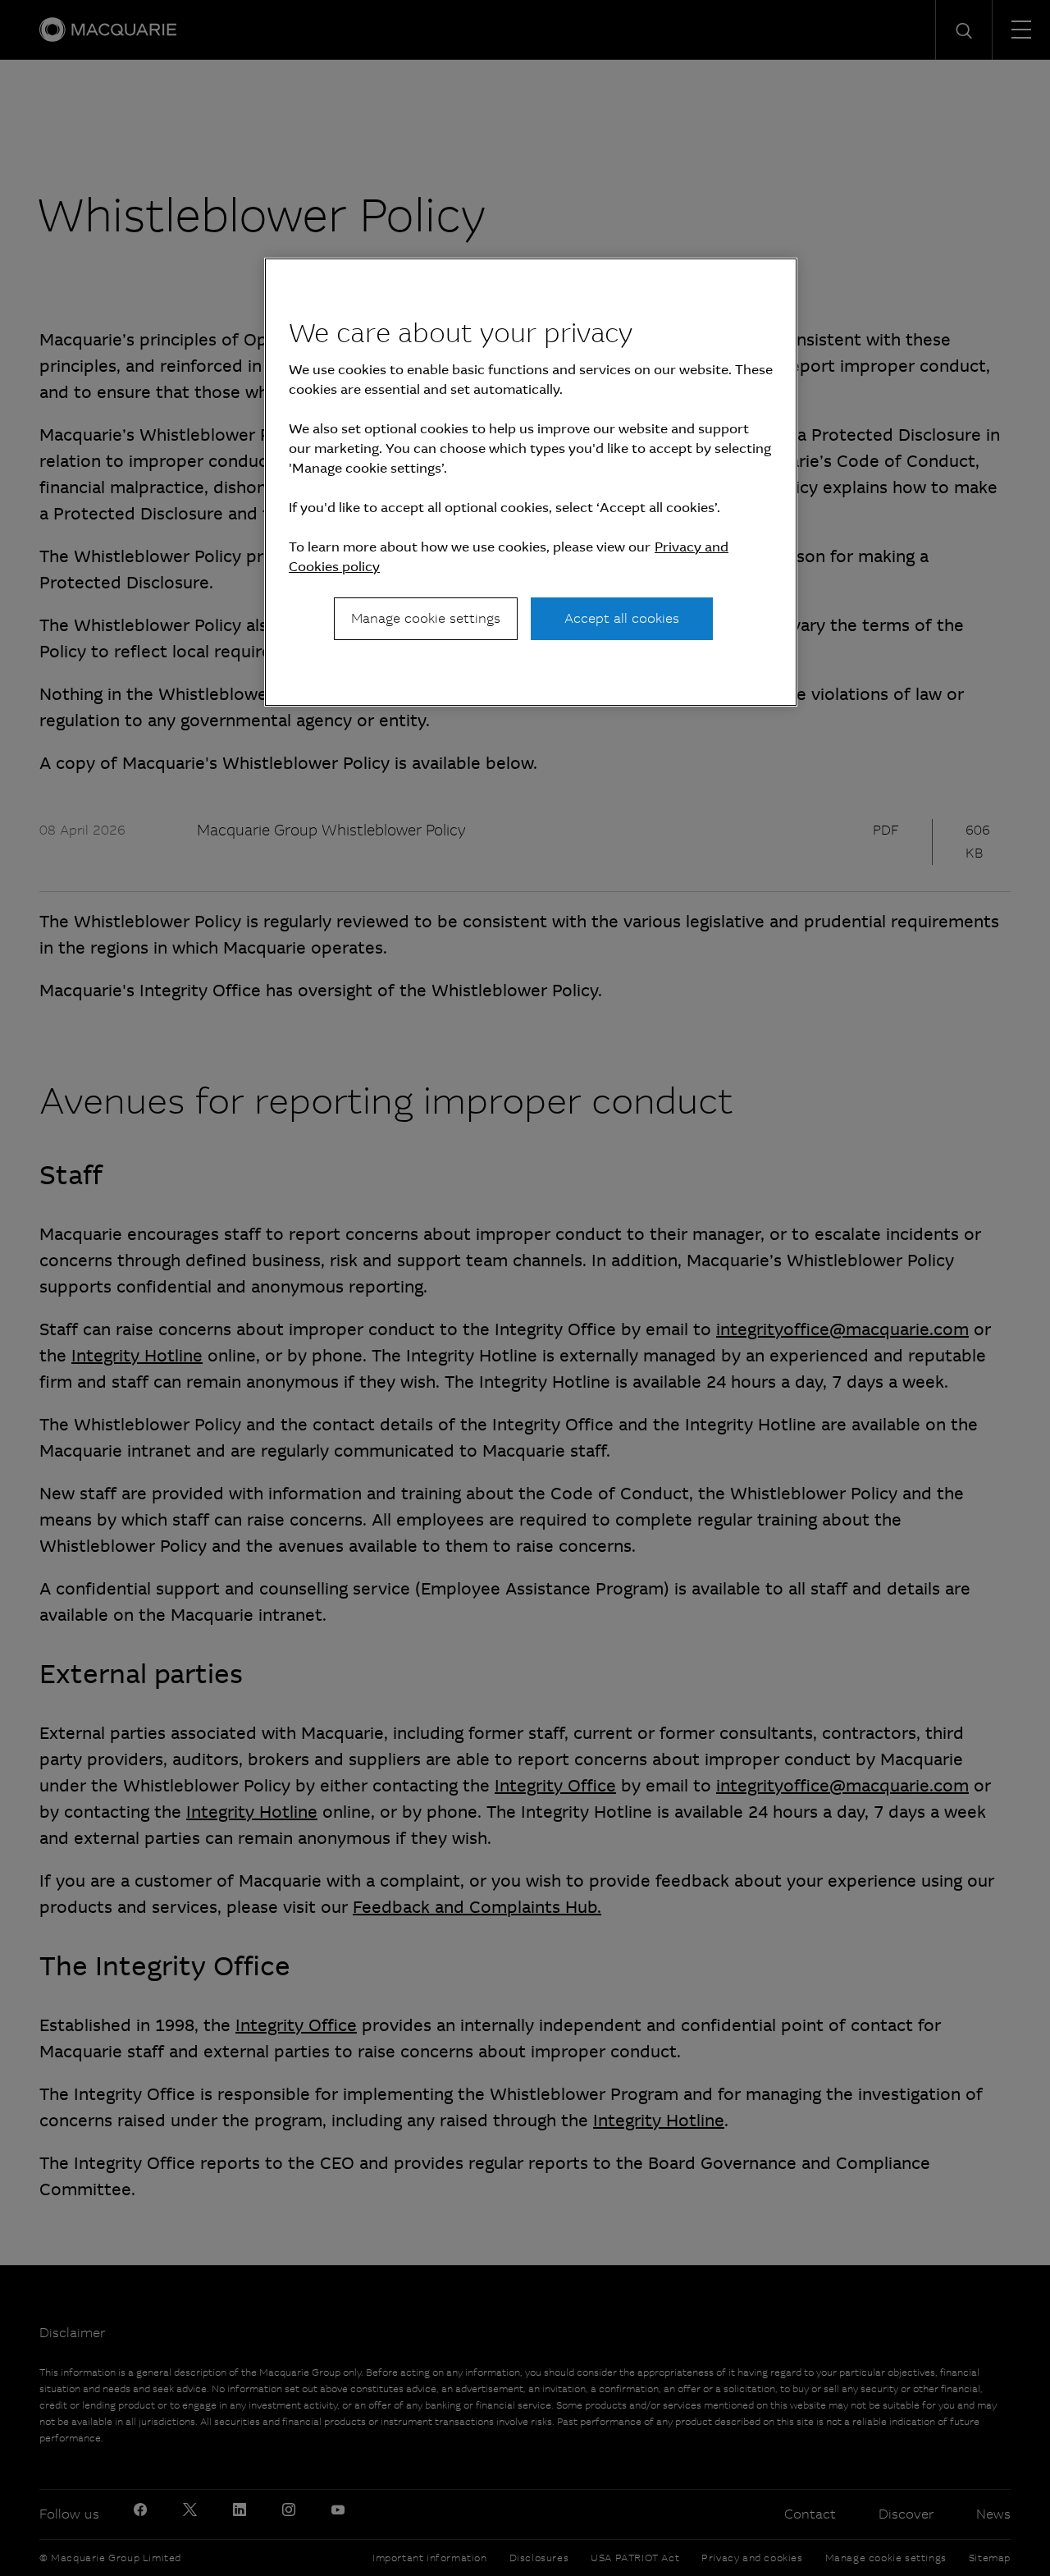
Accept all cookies (622, 618)
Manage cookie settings (426, 618)
